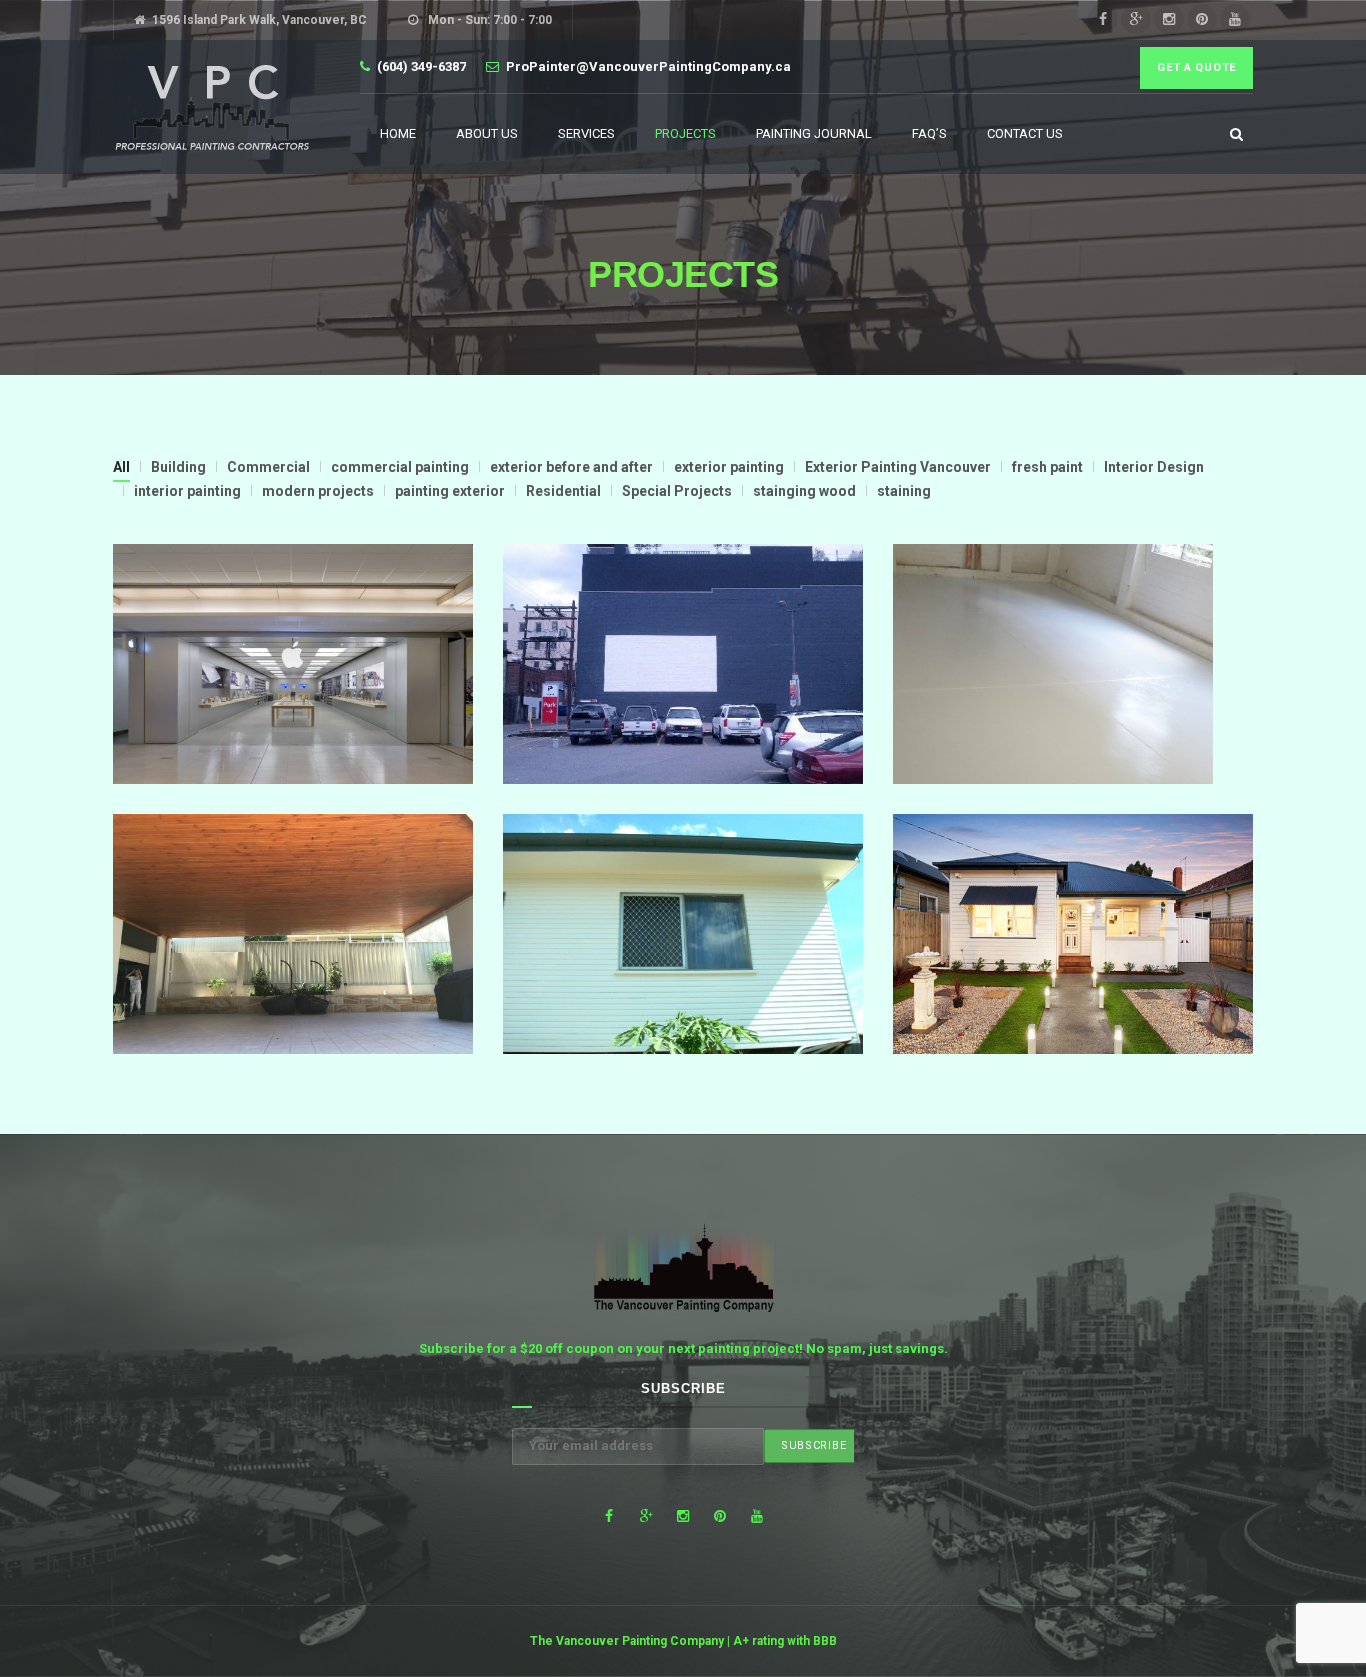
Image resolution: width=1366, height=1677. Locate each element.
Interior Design (1154, 467)
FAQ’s (929, 133)
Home (398, 133)
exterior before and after (571, 467)
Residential (563, 491)
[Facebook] (1103, 19)
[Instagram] (1169, 19)
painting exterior (450, 491)
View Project (292, 716)
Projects (685, 133)
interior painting (187, 491)
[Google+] (1136, 19)
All (121, 467)
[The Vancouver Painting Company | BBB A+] (211, 107)
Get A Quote (1196, 67)
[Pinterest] (1202, 19)
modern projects (318, 491)
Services (586, 133)
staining (904, 491)
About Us (487, 133)
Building (178, 467)
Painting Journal (814, 133)
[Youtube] (1235, 19)
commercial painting (400, 467)
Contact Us (1025, 133)
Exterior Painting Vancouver (898, 467)
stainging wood (804, 491)
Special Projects (677, 491)
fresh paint (1047, 467)
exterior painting (729, 467)
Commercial (268, 467)
